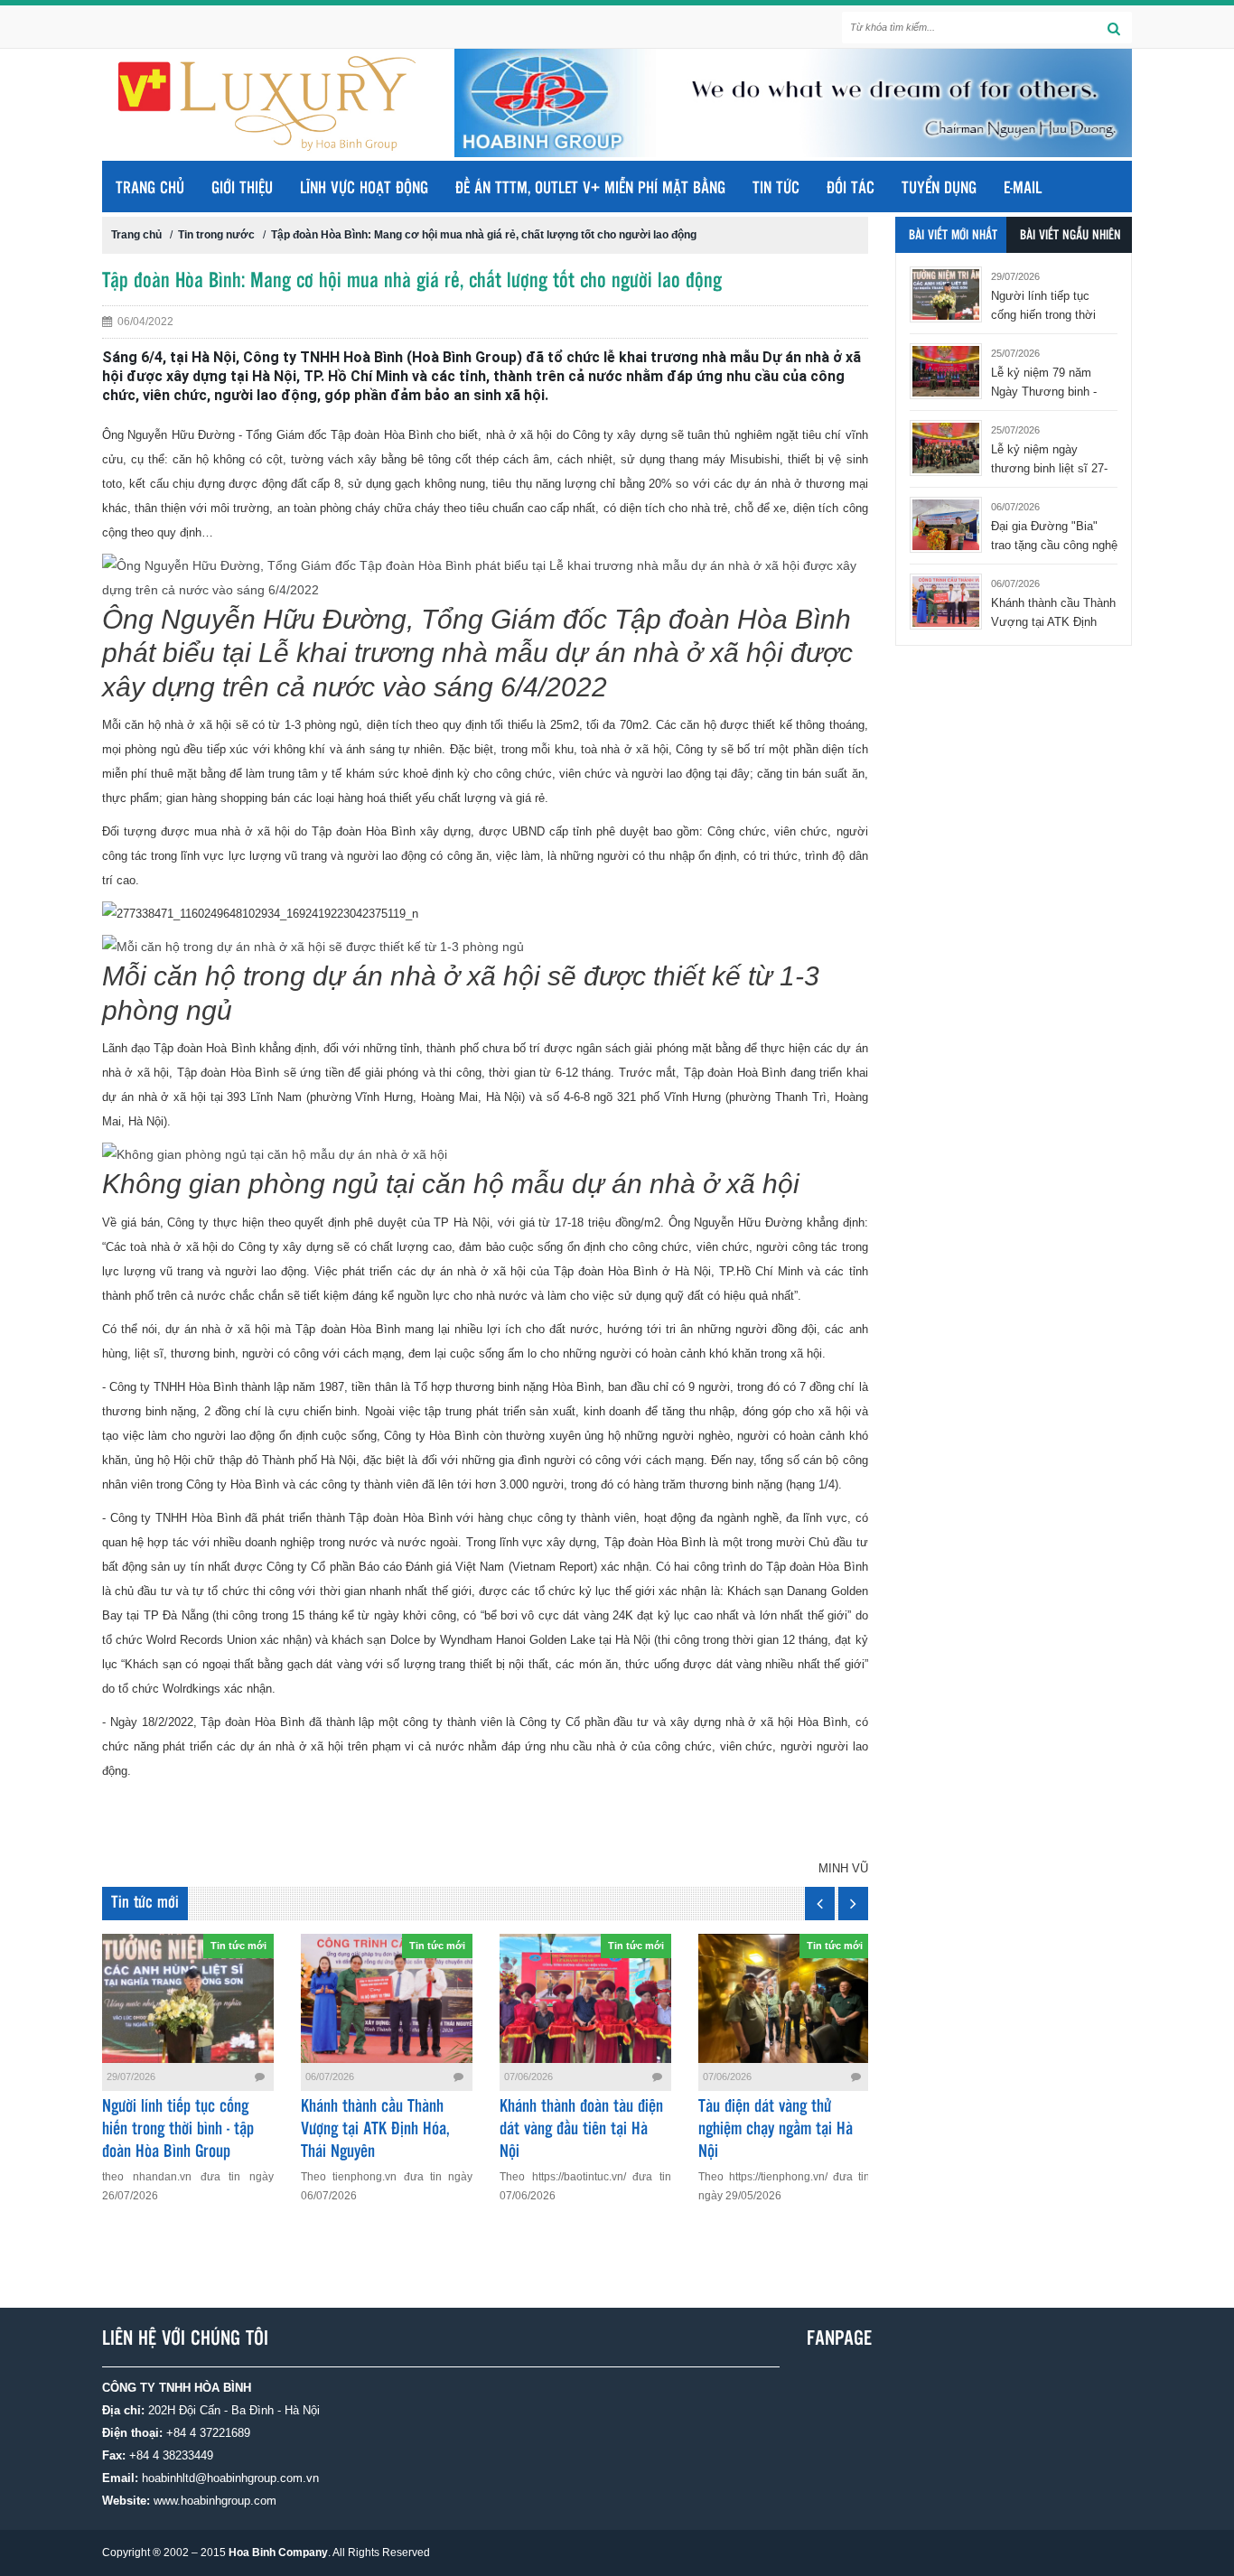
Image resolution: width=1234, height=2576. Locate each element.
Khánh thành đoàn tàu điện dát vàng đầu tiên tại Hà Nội (581, 2130)
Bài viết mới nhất (953, 236)
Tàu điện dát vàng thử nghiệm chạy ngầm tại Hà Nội (776, 2130)
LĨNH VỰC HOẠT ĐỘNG (364, 189)
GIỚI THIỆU (242, 189)
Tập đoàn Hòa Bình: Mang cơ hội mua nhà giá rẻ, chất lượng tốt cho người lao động (484, 235)
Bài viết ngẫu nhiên (1070, 236)
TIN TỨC (776, 189)
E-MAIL (1023, 189)
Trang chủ (150, 189)
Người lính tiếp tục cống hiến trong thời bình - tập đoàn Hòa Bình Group (178, 2130)
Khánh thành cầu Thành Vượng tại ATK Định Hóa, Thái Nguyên (375, 2130)
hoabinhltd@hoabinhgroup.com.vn (230, 2478)
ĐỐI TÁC (851, 189)
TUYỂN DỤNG (939, 189)
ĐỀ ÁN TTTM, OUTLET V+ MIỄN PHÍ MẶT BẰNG (590, 189)
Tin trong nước (216, 235)
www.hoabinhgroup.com (215, 2501)
